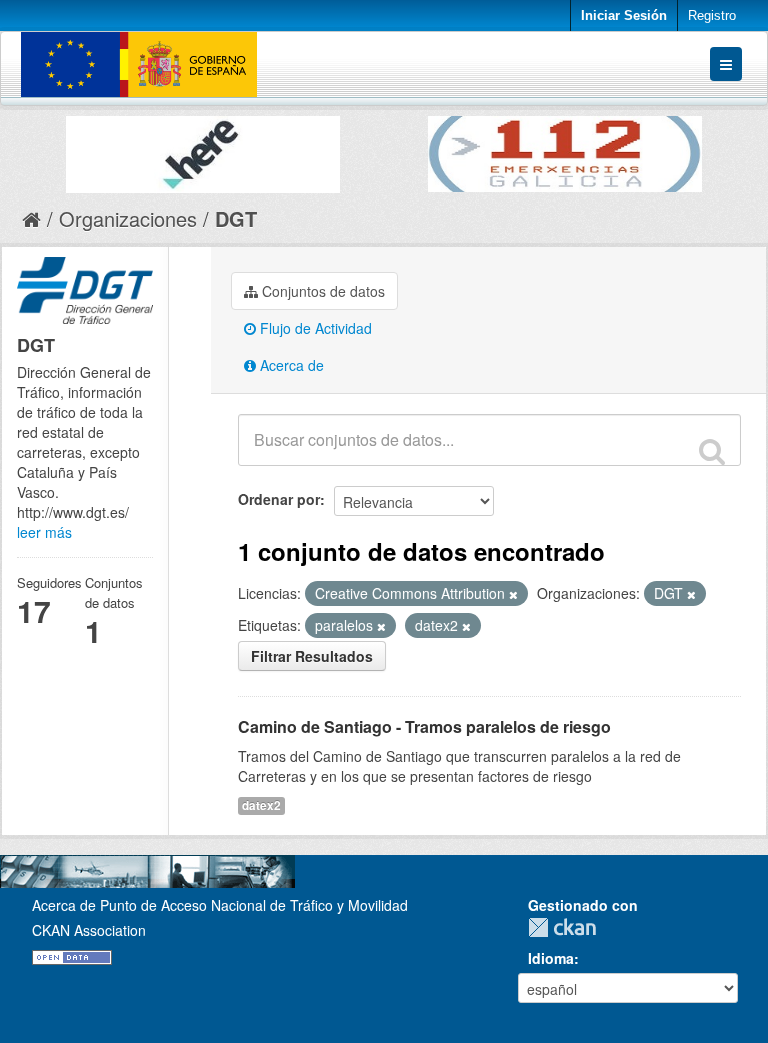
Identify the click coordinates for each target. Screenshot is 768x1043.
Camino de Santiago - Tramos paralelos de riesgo (424, 726)
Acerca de (290, 365)
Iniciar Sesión (624, 15)
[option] (203, 149)
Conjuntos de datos (321, 291)
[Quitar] (513, 594)
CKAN (567, 927)
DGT (236, 218)
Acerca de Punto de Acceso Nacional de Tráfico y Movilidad (220, 905)
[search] (712, 451)
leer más (44, 532)
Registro (712, 15)
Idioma (551, 958)
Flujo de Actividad (314, 328)
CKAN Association (89, 930)
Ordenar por (279, 499)
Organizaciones (128, 218)
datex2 (261, 805)
